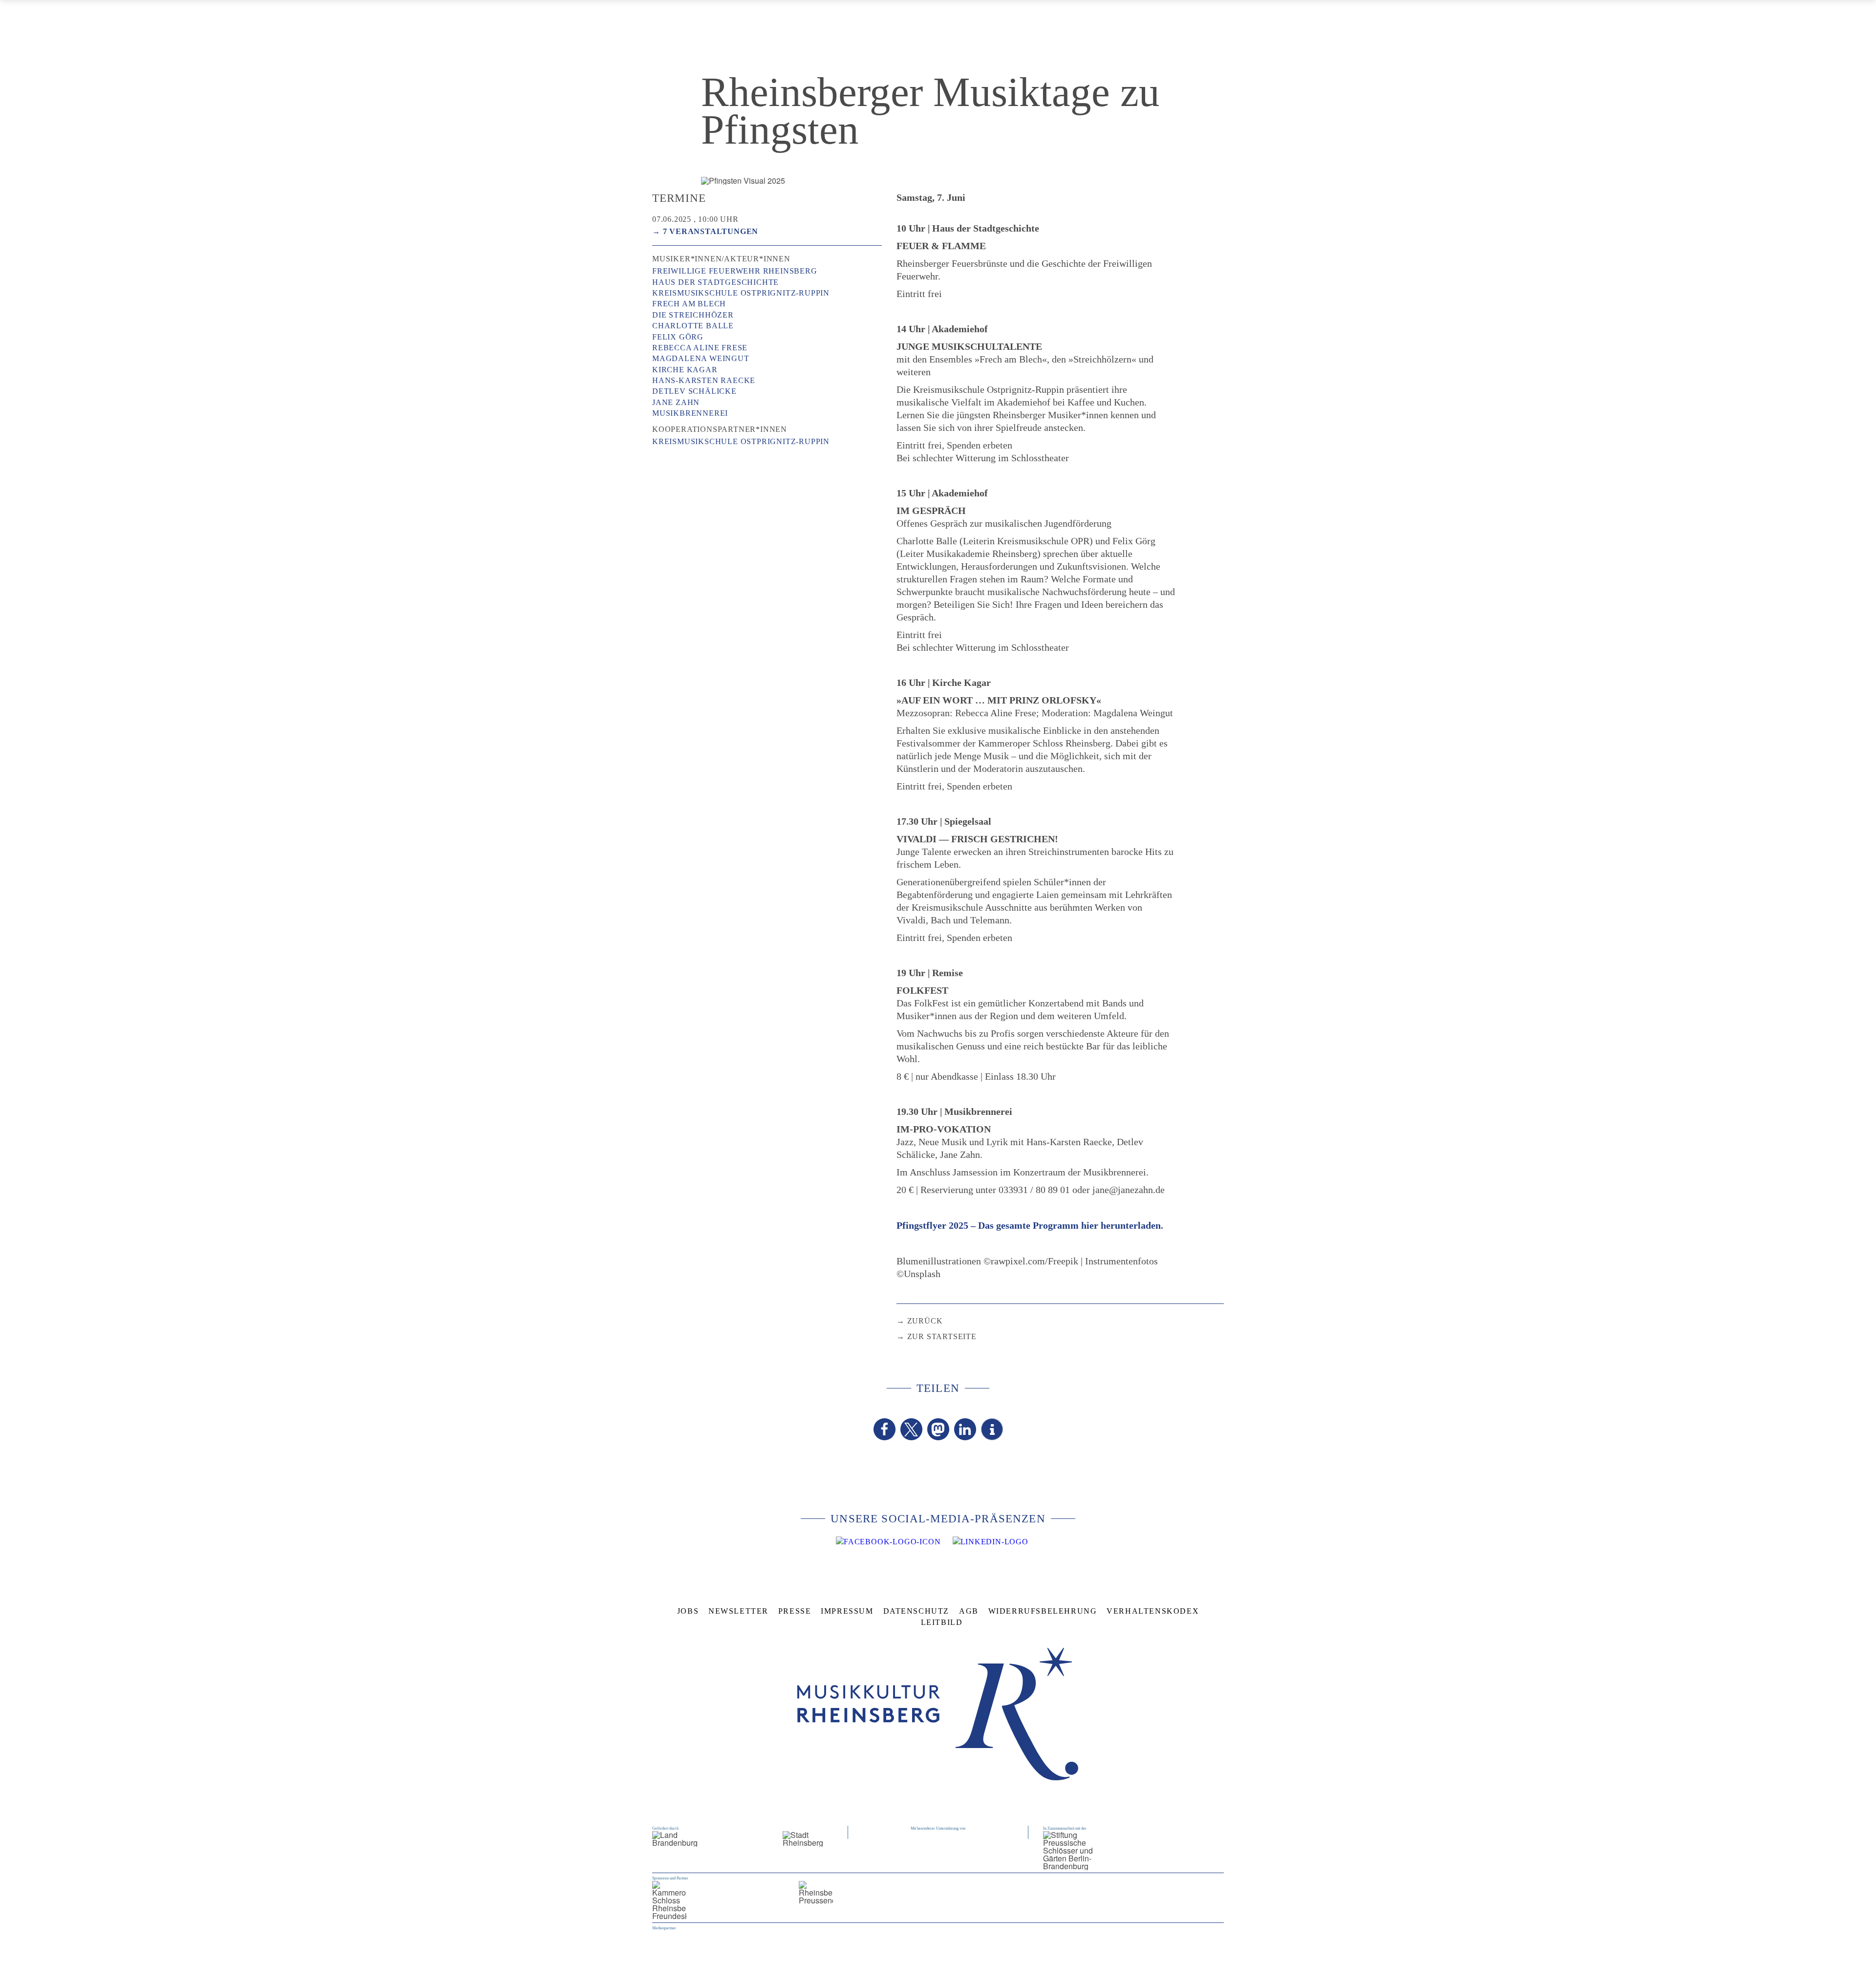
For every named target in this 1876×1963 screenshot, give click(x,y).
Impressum (847, 1611)
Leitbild (942, 1622)
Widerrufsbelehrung (1043, 1611)
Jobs (688, 1611)
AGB (969, 1611)
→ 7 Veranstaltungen (705, 231)
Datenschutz (917, 1611)
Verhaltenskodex (1153, 1611)
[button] (885, 1429)
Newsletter (738, 1611)
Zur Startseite (942, 1336)
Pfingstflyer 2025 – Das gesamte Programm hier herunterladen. (1030, 1225)
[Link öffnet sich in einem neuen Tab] (888, 1542)
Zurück (925, 1321)
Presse (795, 1611)
